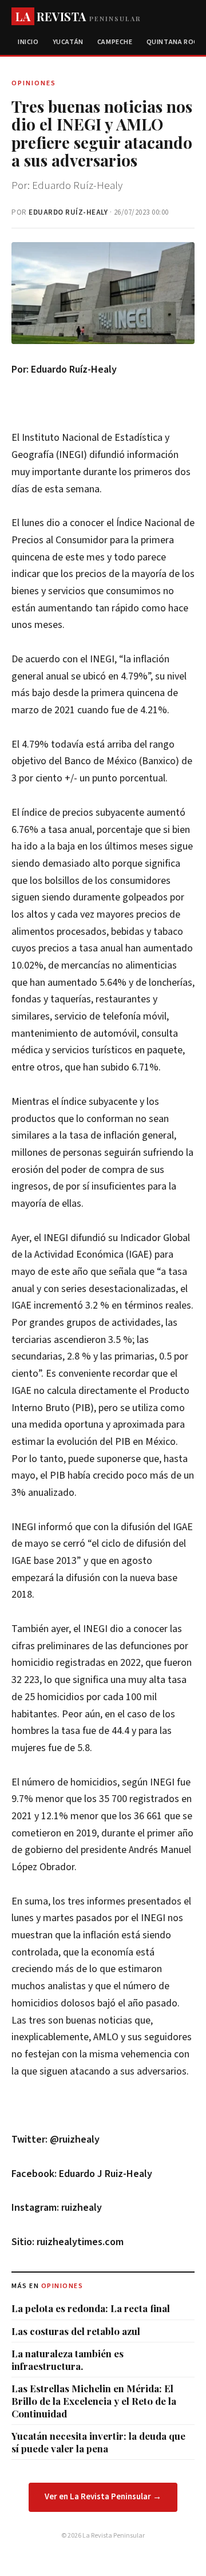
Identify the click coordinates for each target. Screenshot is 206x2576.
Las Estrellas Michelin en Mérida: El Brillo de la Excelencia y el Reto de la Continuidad (94, 2401)
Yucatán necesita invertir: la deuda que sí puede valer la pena (98, 2442)
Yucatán (68, 42)
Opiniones (62, 2286)
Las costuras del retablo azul (76, 2331)
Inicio (28, 42)
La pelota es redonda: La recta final (91, 2308)
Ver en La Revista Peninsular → (103, 2497)
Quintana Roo (173, 42)
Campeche (115, 42)
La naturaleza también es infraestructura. (68, 2360)
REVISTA (78, 16)
